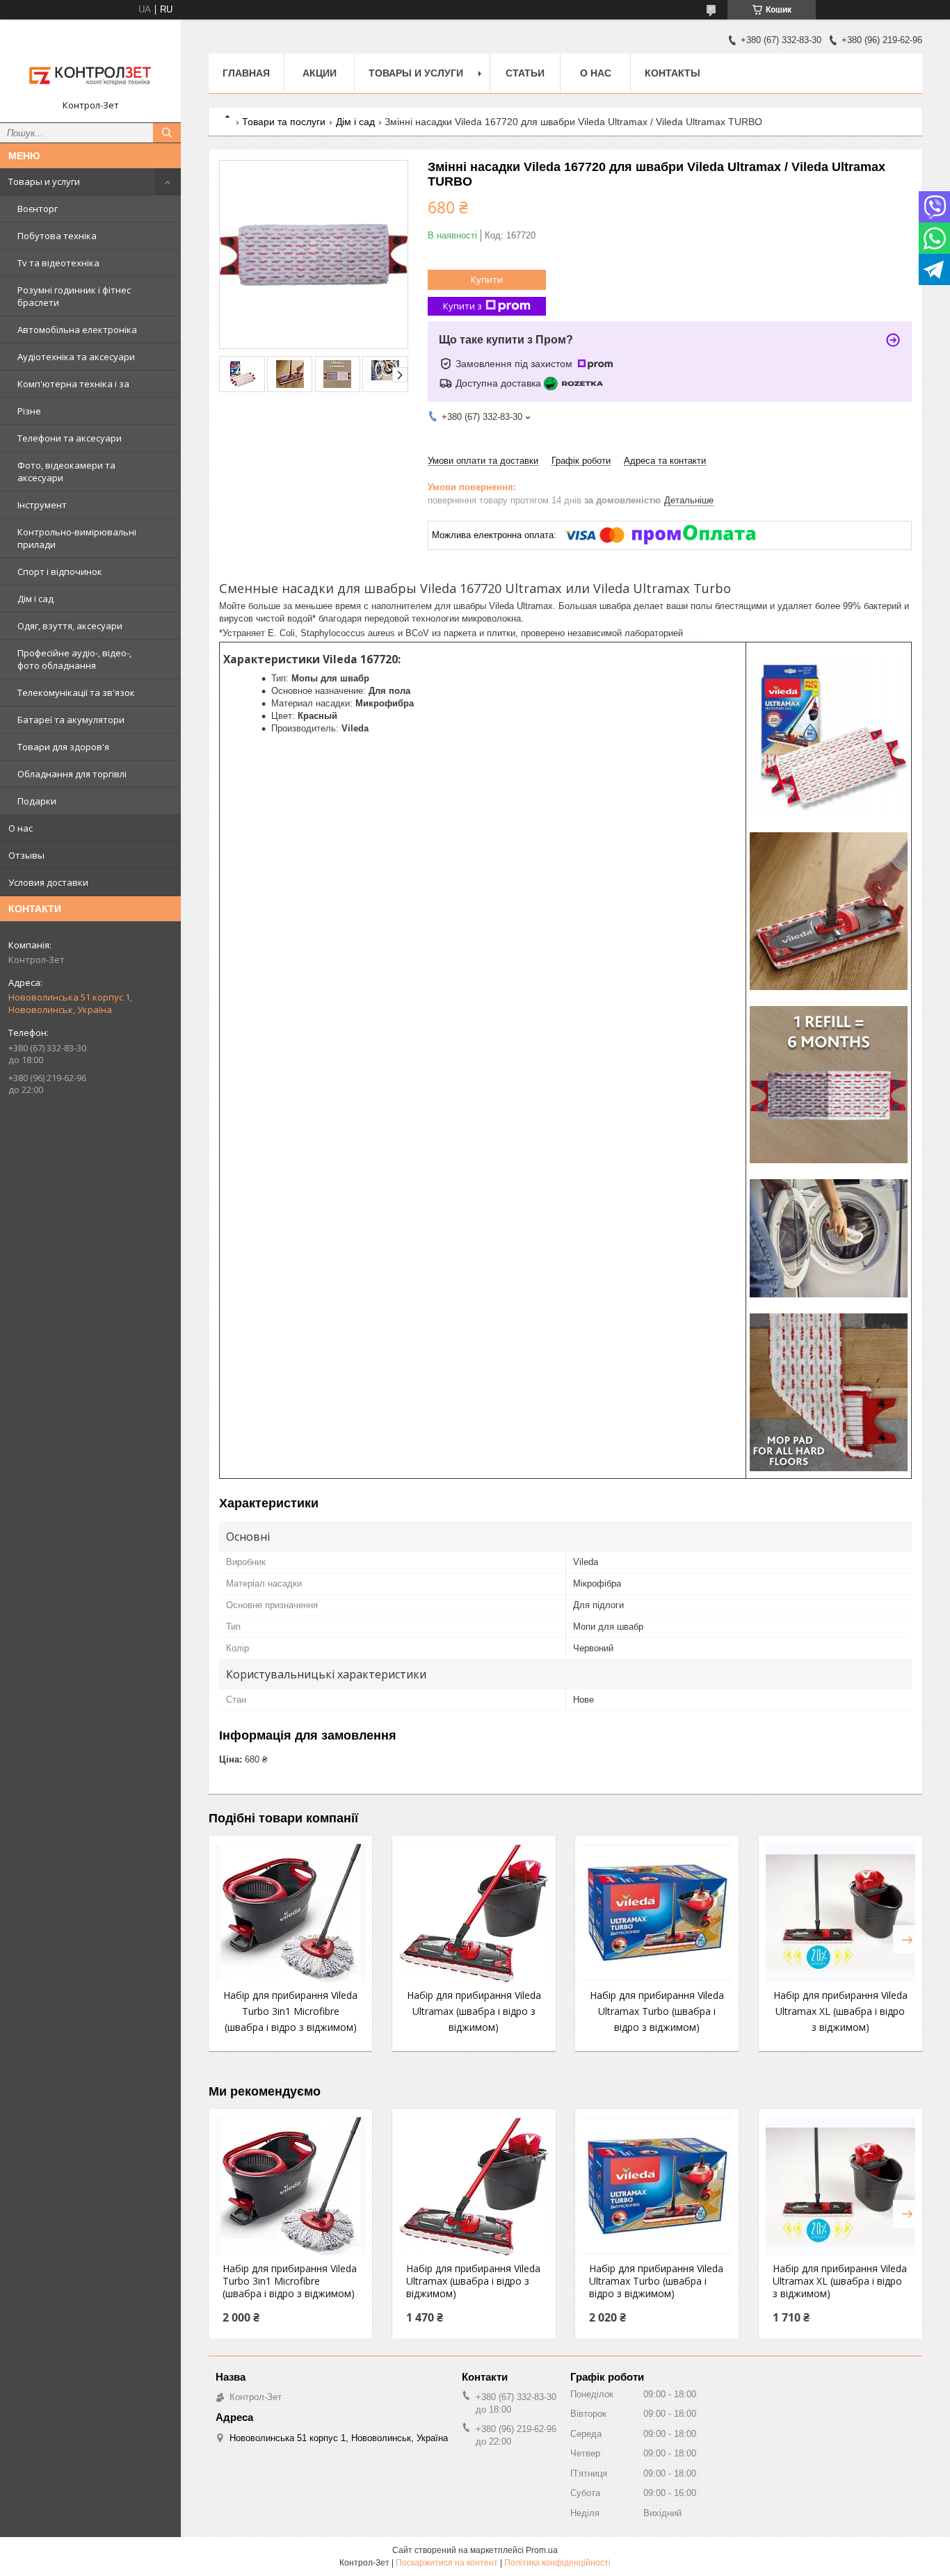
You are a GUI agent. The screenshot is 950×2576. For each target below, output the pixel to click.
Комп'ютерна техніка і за (73, 384)
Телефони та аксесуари (70, 438)
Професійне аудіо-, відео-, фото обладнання (74, 659)
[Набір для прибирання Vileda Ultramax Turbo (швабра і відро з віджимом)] (657, 1913)
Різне (29, 411)
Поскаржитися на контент (447, 2563)
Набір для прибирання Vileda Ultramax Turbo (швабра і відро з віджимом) (657, 2011)
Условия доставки (48, 882)
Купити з (462, 306)
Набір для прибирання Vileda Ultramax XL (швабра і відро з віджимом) (840, 2011)
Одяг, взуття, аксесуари (70, 626)
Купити (487, 280)
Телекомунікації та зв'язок (76, 692)
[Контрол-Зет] (90, 65)
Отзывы (26, 855)
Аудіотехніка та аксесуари (76, 357)
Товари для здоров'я (63, 747)
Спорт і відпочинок (60, 572)
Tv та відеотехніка (58, 263)
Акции (320, 73)
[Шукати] (167, 133)
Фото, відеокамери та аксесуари (66, 471)
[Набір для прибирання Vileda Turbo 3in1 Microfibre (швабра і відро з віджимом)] (290, 1913)
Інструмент (42, 505)
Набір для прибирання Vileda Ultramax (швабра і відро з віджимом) (474, 2011)
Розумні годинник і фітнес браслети (74, 296)
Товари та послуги (284, 122)
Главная (246, 73)
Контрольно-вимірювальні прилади (77, 538)
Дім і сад (35, 599)
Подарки (37, 801)
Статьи (525, 73)
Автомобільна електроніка (77, 330)
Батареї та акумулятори (71, 720)
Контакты (673, 73)
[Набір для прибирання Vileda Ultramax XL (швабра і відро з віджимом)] (840, 1913)
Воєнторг (38, 209)
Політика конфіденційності (557, 2563)
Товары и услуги (44, 181)
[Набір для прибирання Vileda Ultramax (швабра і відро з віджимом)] (474, 1913)
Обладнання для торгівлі (72, 774)
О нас (21, 828)
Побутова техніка (57, 236)
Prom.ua (542, 2550)
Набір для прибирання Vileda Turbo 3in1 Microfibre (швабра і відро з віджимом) (290, 2011)
